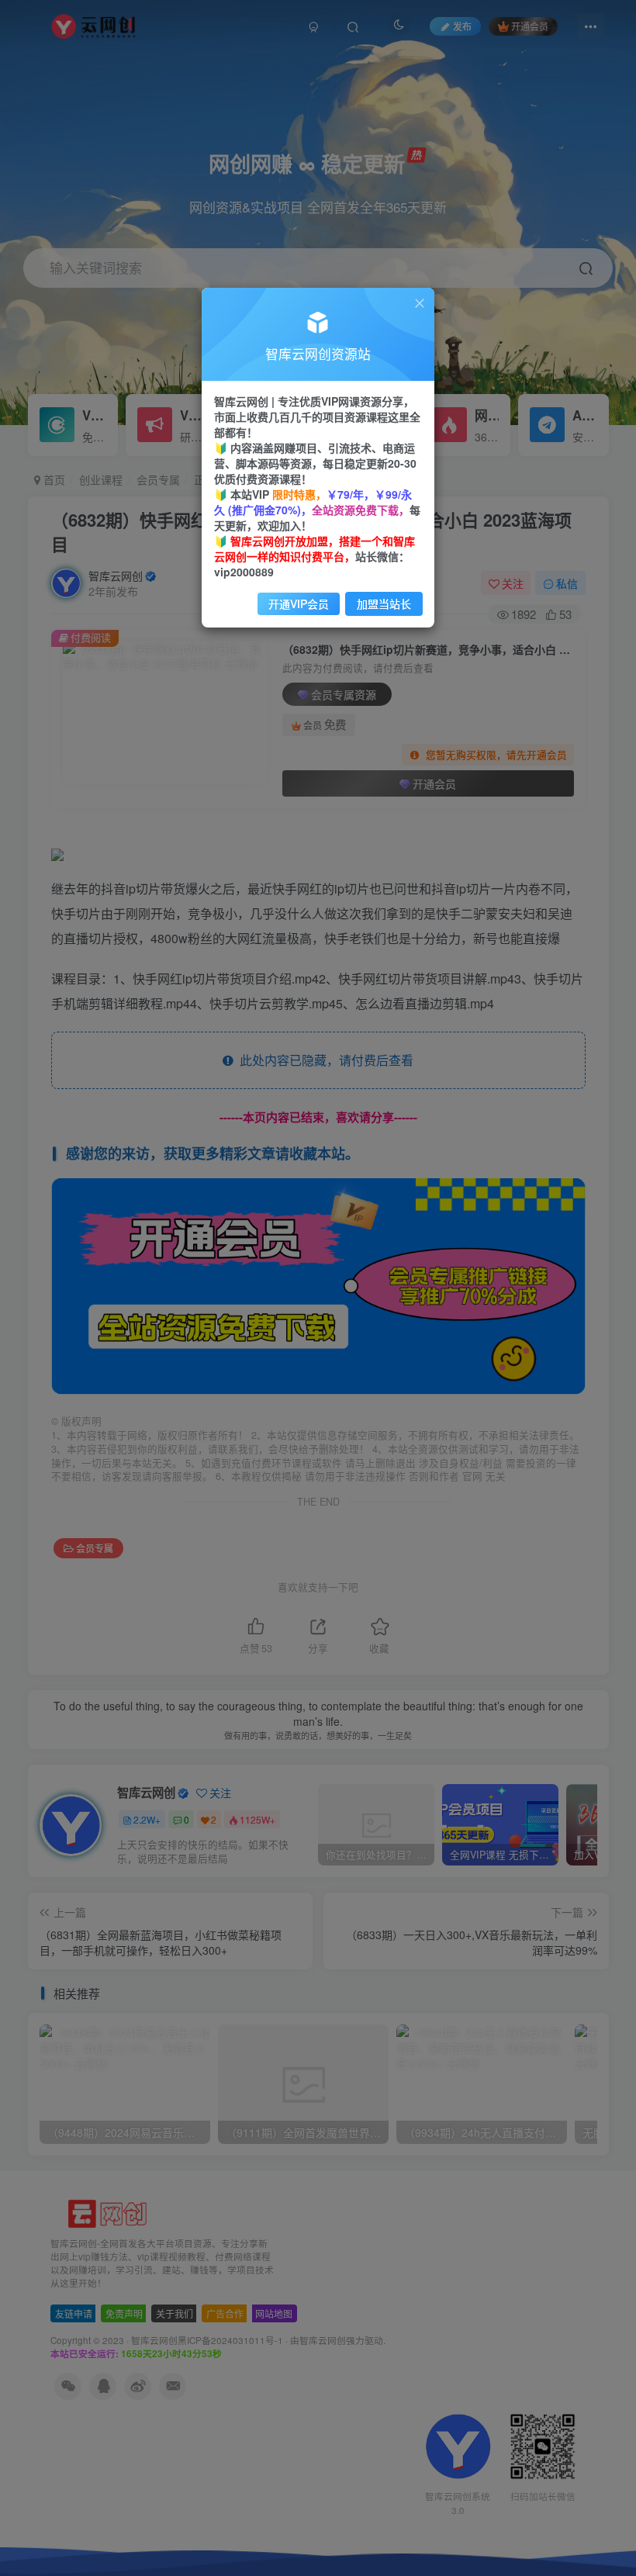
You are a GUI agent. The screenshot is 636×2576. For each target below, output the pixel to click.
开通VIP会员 (299, 603)
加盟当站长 (384, 603)
